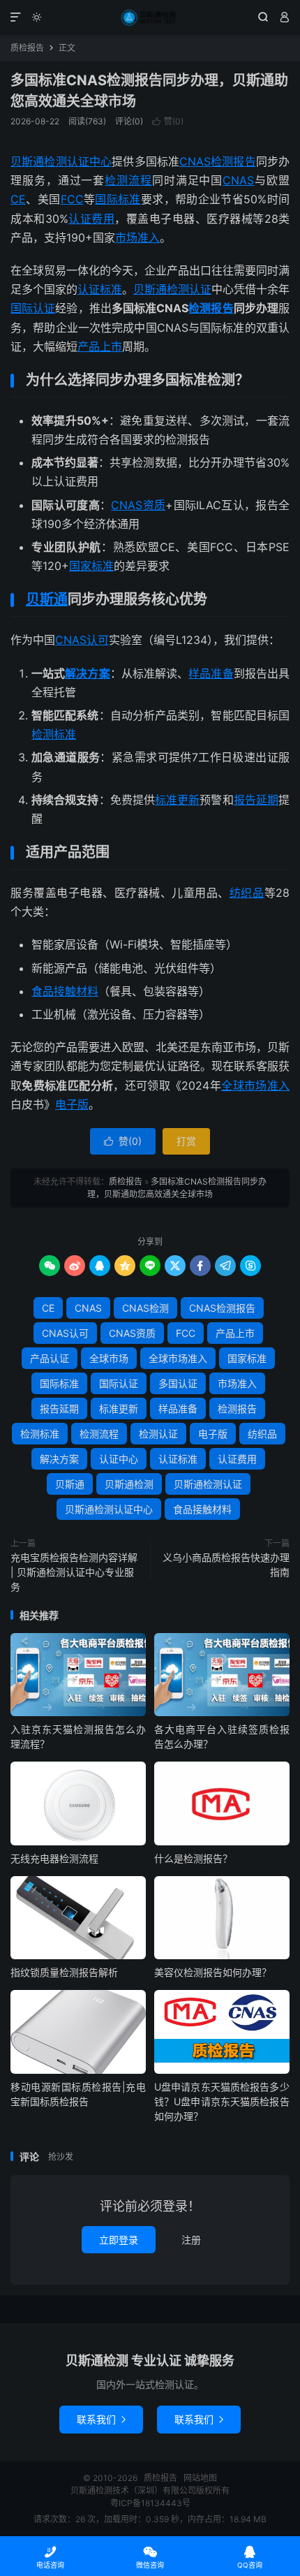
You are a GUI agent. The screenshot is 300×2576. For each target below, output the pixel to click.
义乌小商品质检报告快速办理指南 (226, 1565)
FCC (72, 199)
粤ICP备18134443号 (150, 2503)
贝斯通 (47, 599)
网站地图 (200, 2478)
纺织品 (247, 893)
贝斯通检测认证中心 (61, 161)
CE (18, 199)
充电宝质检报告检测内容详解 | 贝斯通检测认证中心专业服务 (74, 1572)
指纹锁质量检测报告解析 (64, 1972)
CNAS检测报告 (218, 161)
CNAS (238, 180)
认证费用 (92, 219)
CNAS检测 (145, 1308)
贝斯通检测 (129, 1484)
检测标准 (54, 734)
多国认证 (178, 1383)
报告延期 (256, 800)
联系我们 (101, 2419)
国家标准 (91, 566)
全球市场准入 (255, 1085)
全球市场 (109, 1358)
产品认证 (50, 1358)
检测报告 (211, 308)
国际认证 (33, 308)
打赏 (186, 1141)
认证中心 (119, 1459)
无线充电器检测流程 (54, 1858)
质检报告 (150, 17)
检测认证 (158, 1434)
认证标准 (100, 289)
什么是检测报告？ (193, 1858)
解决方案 (87, 673)
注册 (191, 2240)
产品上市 (100, 346)
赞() (168, 121)
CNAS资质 (138, 505)
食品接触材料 (65, 991)
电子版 (72, 1104)
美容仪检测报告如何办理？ (213, 1972)
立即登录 (119, 2240)
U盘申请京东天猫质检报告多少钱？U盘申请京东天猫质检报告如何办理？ (222, 2101)
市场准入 (137, 237)
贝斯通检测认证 (172, 289)
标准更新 (177, 800)
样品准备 (211, 673)
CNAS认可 (82, 640)
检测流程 (128, 180)
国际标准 (118, 199)
